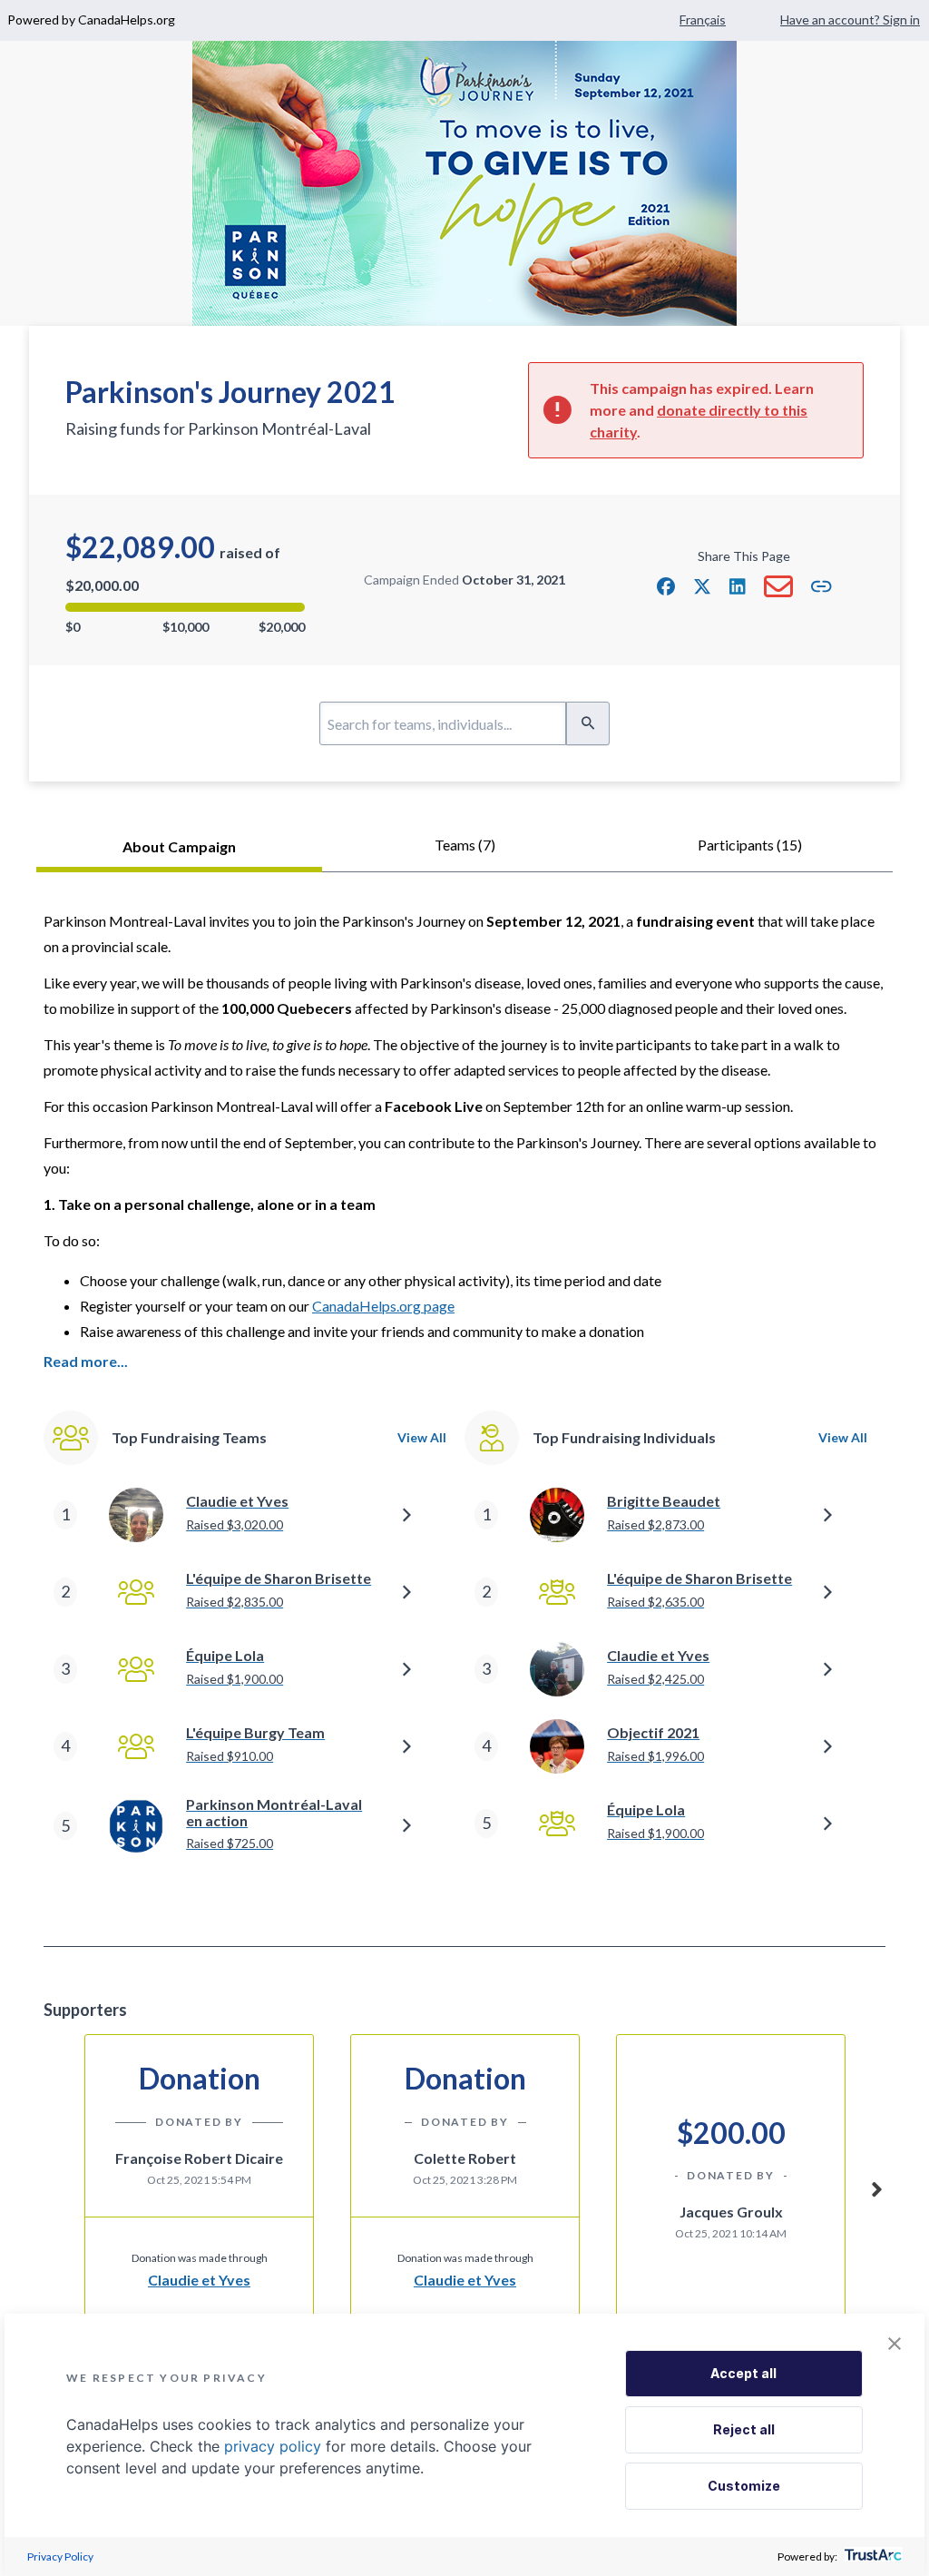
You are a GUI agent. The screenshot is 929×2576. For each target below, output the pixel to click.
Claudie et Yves (199, 2280)
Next (876, 2187)
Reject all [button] (744, 2429)
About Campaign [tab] (179, 846)
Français (703, 20)
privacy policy (273, 2446)
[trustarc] (871, 2556)
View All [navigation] (422, 1437)
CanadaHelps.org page (383, 1306)
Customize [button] (744, 2486)
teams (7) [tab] (465, 845)
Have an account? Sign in (850, 20)
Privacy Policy (60, 2556)
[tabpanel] (464, 1409)
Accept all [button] (743, 2373)
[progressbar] (185, 607)
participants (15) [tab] (750, 845)
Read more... (86, 1361)
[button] (666, 586)
